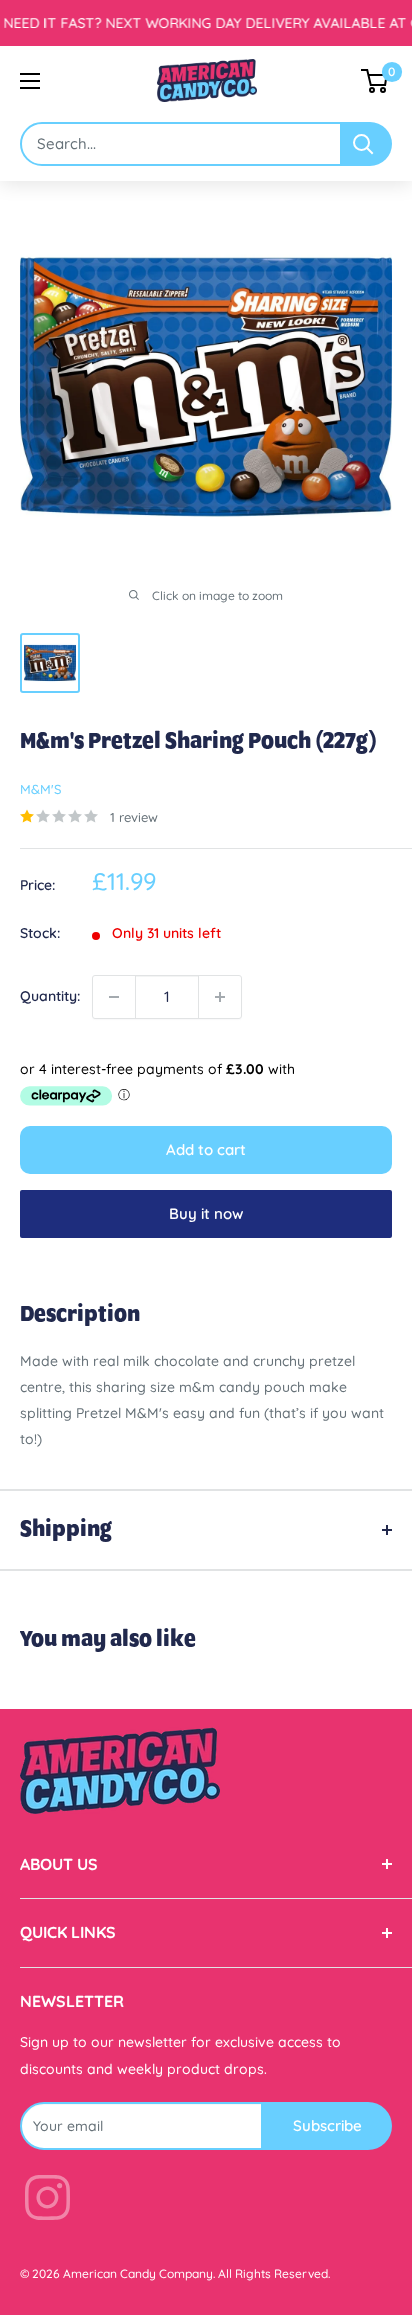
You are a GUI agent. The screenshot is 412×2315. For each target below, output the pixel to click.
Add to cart (206, 1149)
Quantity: (50, 996)
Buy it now (206, 1213)
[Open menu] (30, 81)
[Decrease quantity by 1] (114, 997)
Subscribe (327, 2125)
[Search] (367, 144)
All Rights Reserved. (274, 2273)
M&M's (40, 789)
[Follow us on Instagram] (47, 2201)
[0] (375, 81)
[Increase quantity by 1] (220, 997)
